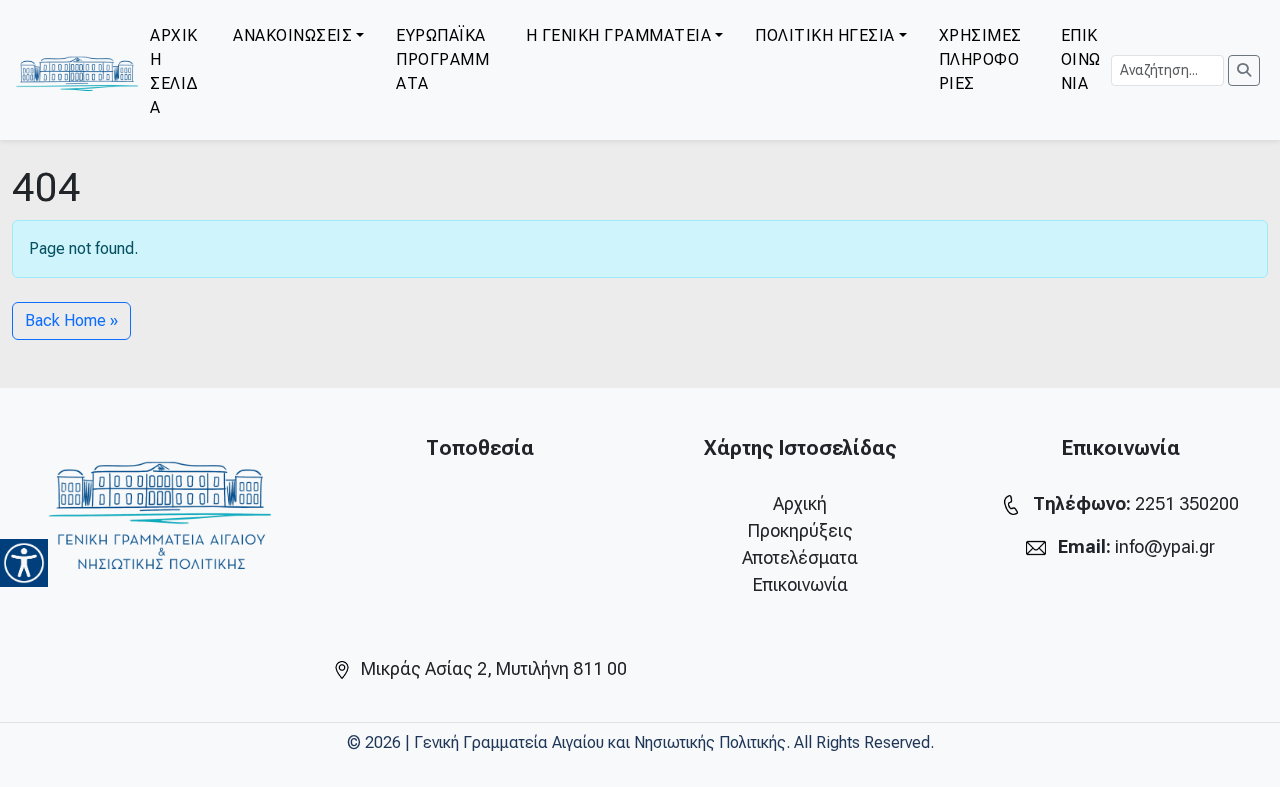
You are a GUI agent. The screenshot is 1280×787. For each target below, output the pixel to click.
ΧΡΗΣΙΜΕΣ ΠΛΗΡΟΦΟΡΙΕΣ (980, 59)
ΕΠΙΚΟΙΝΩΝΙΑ (1081, 59)
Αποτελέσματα (800, 557)
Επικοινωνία (800, 584)
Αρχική (800, 503)
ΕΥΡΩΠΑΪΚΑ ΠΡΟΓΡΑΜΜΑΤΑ (442, 59)
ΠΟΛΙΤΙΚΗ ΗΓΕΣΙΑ (825, 35)
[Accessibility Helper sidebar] (24, 563)
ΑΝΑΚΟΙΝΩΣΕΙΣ (292, 35)
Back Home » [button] (71, 320)
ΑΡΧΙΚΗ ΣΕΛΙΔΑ (174, 71)
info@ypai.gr (1165, 546)
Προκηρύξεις (800, 530)
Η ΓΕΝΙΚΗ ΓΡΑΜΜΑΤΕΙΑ (619, 35)
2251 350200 (1187, 503)
